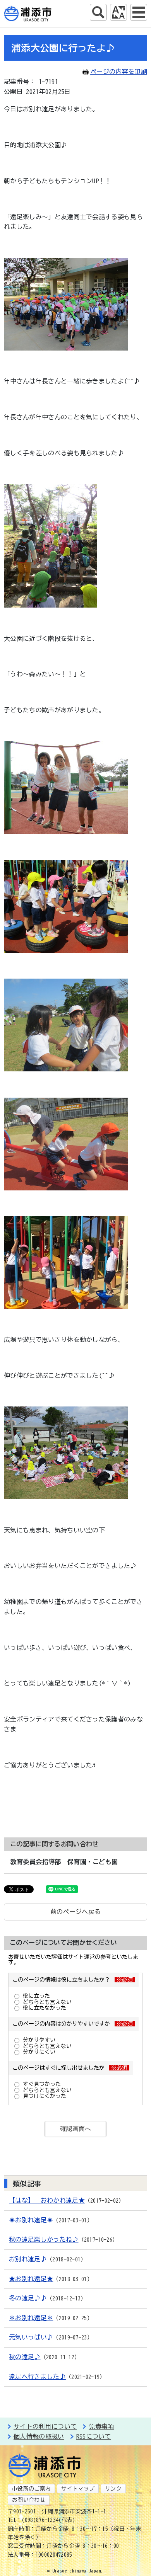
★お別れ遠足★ (31, 2279)
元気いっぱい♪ (31, 2337)
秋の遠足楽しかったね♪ (44, 2239)
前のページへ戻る (76, 1912)
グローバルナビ (139, 12)
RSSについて (94, 2436)
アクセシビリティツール (118, 12)
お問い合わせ (29, 2500)
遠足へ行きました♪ (37, 2377)
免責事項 (101, 2426)
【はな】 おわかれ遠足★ (47, 2200)
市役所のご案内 (31, 2489)
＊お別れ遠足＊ (31, 2318)
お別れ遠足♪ (28, 2259)
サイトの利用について (45, 2426)
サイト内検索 (98, 12)
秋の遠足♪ (25, 2357)
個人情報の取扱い (39, 2436)
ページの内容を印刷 (119, 72)
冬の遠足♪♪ (28, 2298)
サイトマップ (78, 2489)
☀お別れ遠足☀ (31, 2220)
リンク (113, 2489)
